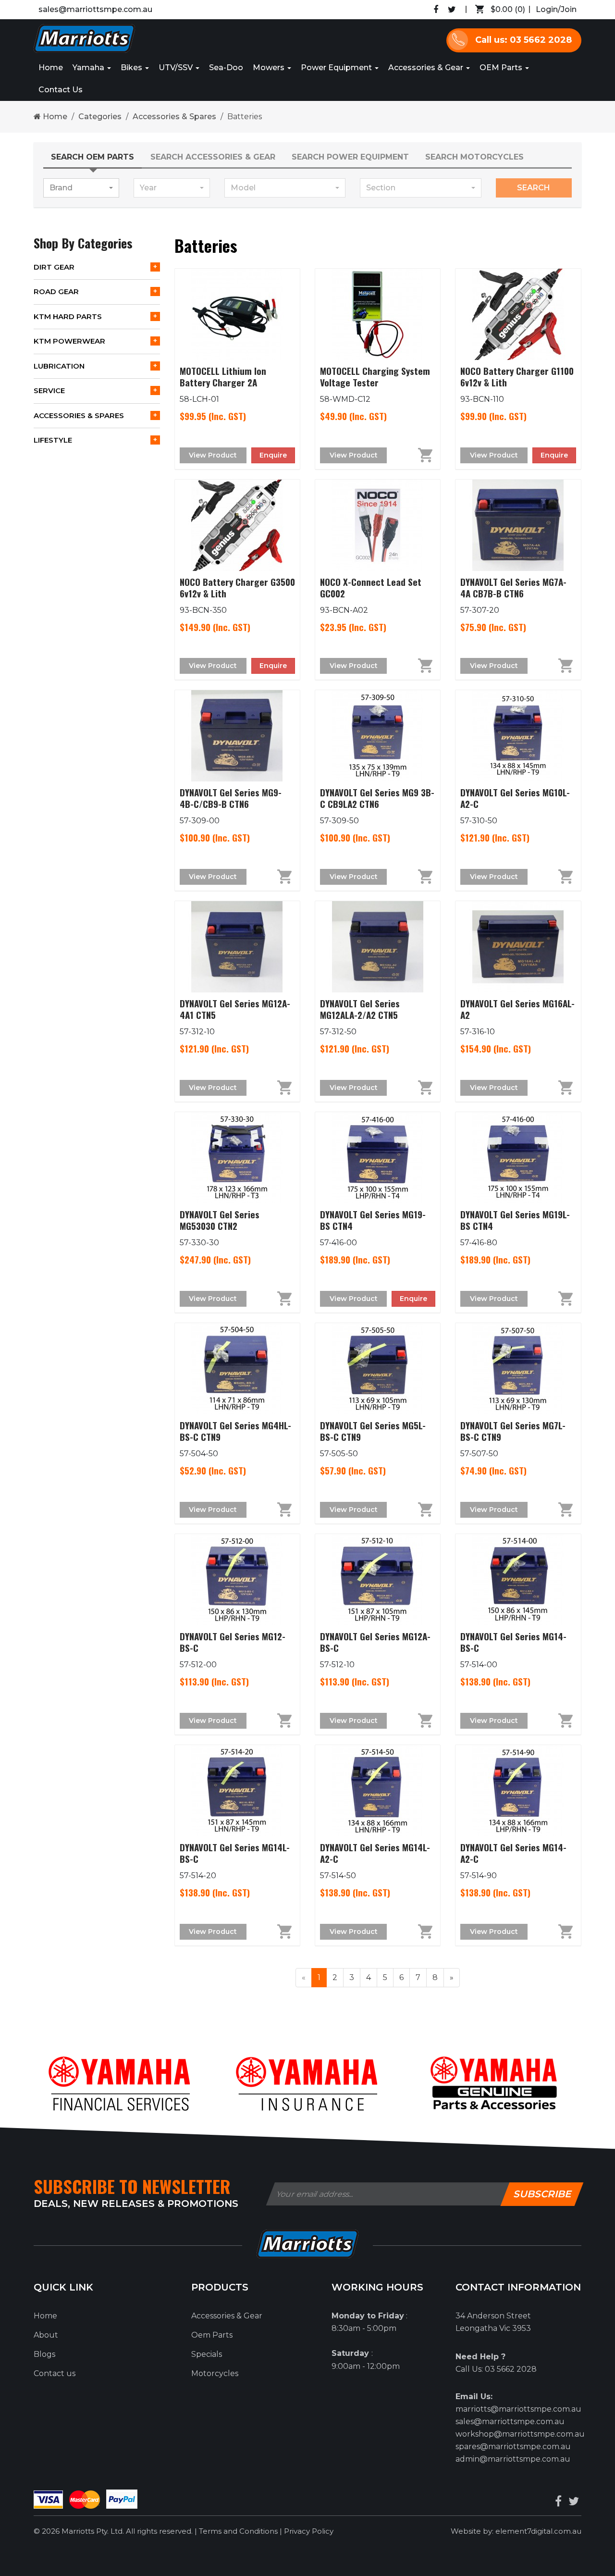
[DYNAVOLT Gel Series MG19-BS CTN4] (378, 1158)
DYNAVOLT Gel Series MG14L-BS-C (235, 1853)
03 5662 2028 (511, 2369)
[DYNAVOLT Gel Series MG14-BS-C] (518, 1580)
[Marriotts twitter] (574, 2501)
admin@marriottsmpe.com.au (513, 2459)
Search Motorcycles (474, 157)
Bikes (132, 68)
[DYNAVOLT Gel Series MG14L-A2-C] (378, 1791)
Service (49, 390)
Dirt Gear (54, 267)
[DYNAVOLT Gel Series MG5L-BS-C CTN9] (378, 1369)
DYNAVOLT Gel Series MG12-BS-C (233, 1642)
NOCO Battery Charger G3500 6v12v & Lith (237, 587)
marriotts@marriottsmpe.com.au (518, 2409)
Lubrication (59, 366)
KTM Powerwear (69, 341)
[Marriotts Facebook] (558, 2501)
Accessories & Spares (174, 117)
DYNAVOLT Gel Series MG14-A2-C (513, 1853)
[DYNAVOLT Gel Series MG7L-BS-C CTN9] (518, 1369)
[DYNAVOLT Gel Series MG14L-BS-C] (237, 1791)
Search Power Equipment (350, 157)
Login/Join (556, 9)
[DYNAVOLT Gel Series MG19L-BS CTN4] (518, 1158)
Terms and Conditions (239, 2531)
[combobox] (81, 188)
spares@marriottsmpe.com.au (513, 2446)
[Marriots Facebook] (436, 10)
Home (51, 68)
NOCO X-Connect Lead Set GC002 (371, 587)
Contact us (55, 2373)
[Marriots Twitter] (452, 10)
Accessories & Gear (427, 68)
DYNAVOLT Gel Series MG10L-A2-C (515, 798)
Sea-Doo (226, 68)
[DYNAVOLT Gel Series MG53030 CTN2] (237, 1158)
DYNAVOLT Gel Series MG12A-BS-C (375, 1642)
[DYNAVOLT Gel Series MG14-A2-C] (518, 1791)
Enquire (273, 455)
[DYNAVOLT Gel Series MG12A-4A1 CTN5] (237, 947)
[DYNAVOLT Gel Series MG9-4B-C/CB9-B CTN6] (237, 736)
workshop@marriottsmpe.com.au (520, 2434)
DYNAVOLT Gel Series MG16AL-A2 (517, 1009)
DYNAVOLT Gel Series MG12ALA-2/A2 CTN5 (360, 1009)
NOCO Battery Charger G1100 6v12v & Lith (517, 376)
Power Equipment (337, 68)
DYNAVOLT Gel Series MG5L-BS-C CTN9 (373, 1431)
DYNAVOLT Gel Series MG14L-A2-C (375, 1853)
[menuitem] (498, 10)
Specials (207, 2354)
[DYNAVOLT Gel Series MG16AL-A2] (518, 947)
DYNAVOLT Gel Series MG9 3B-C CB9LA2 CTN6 (377, 798)
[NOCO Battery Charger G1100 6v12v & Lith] (518, 314)
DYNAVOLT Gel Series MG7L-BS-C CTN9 (513, 1431)
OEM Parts (502, 68)
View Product (213, 455)
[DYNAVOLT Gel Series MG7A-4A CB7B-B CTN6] (518, 525)
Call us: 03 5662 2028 (523, 40)
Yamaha (89, 68)
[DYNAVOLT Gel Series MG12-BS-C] (237, 1580)
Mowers (270, 68)
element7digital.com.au (538, 2531)
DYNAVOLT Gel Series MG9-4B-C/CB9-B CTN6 (231, 798)
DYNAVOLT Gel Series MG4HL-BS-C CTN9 (235, 1431)
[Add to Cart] (413, 455)
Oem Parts (212, 2335)
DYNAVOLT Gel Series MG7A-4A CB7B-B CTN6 (513, 587)
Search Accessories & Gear (213, 157)
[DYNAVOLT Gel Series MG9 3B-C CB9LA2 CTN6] (378, 736)
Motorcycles (215, 2373)
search (534, 188)
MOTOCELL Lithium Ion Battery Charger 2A (223, 376)
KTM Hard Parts (68, 316)
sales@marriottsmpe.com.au (95, 9)
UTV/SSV (177, 68)
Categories (100, 117)
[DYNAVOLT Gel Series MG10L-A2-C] (518, 736)
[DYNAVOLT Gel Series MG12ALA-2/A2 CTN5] (378, 947)
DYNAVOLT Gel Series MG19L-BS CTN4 (515, 1220)
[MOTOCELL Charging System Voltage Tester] (378, 314)
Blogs (44, 2354)
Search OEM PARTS (92, 157)
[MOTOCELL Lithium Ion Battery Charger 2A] (237, 314)
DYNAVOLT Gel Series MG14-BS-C (513, 1642)
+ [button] (155, 267)
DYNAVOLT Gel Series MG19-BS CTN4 (373, 1220)
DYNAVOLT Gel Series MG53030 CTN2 (220, 1220)
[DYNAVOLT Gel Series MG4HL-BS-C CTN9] (237, 1369)
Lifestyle (53, 440)
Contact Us (61, 90)
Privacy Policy (309, 2531)
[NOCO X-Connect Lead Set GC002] (378, 525)
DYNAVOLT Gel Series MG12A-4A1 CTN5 (235, 1009)
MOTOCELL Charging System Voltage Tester (375, 376)
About (46, 2335)
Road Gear (56, 291)
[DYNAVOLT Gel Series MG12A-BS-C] (378, 1580)
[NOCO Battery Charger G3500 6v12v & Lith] (237, 525)
